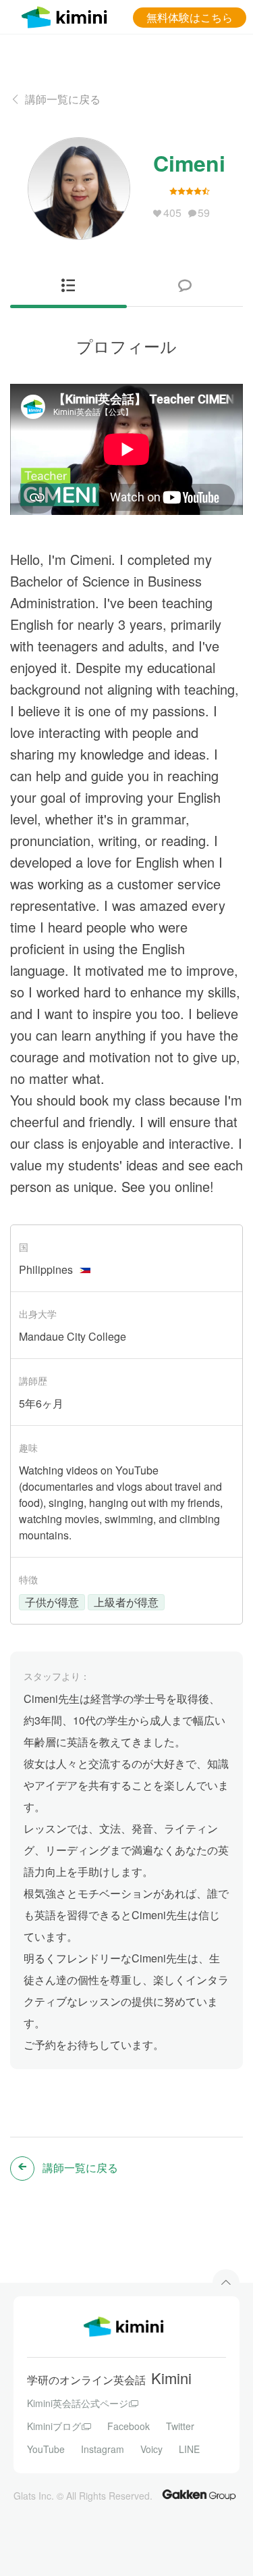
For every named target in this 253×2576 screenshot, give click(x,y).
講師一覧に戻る (63, 99)
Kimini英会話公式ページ (78, 2403)
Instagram (103, 2449)
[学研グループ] (199, 2494)
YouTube (46, 2449)
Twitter (180, 2426)
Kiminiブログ (54, 2426)
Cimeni (189, 163)
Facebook (129, 2426)
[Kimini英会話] (67, 15)
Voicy (151, 2449)
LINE (189, 2449)
